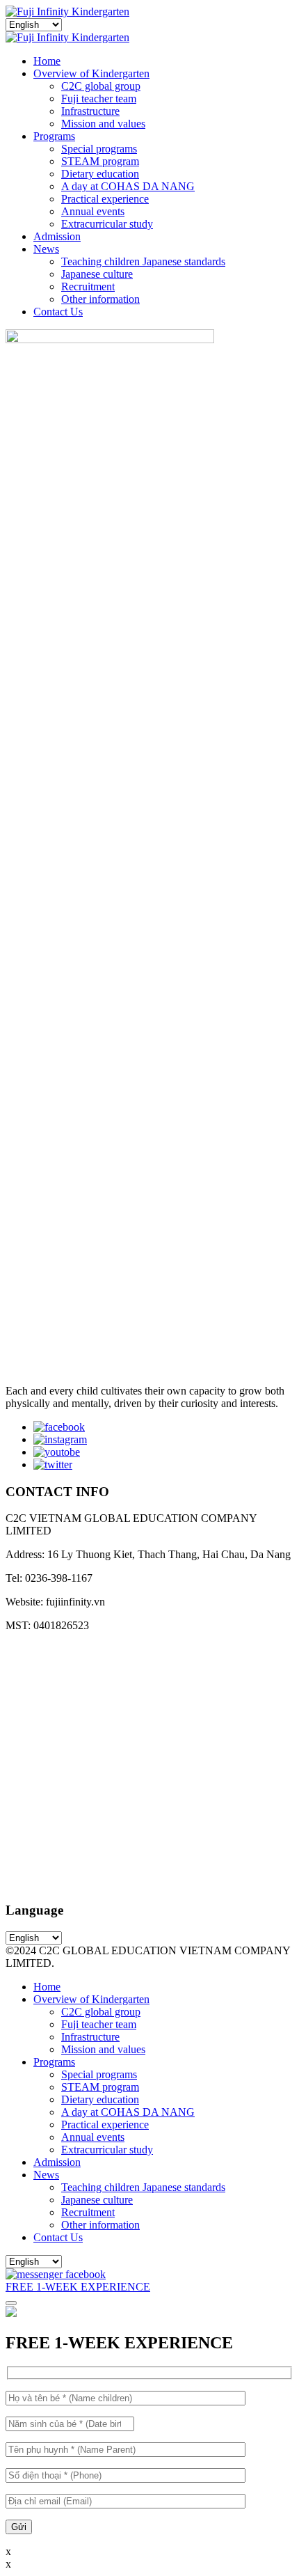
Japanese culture (97, 274)
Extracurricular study (107, 224)
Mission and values (103, 124)
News (46, 249)
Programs (54, 136)
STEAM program (100, 161)
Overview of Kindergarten (91, 73)
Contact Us (58, 312)
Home (47, 61)
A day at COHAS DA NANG (128, 186)
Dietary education (100, 174)
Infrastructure (90, 111)
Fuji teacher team (99, 99)
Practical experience (105, 199)
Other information (100, 299)
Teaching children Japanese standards (143, 261)
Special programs (99, 149)
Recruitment (88, 286)
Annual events (93, 211)
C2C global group (101, 86)
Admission (57, 236)
